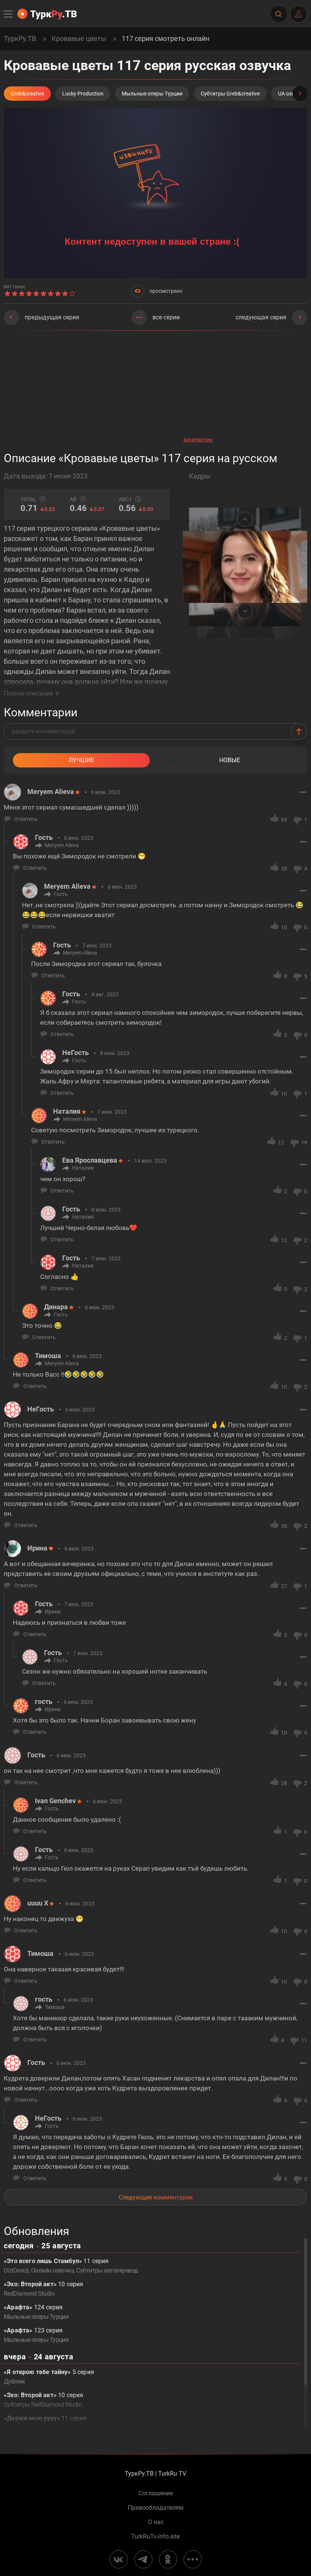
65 (284, 820)
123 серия (36, 2335)
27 (284, 1586)
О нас (156, 2522)
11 (304, 2040)
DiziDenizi (16, 2270)
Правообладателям (156, 2508)
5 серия (49, 2377)
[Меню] (9, 14)
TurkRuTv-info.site (155, 2537)
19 (304, 1143)
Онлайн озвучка (53, 2270)
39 (284, 869)
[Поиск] (278, 14)
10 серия (43, 2289)
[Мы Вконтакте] (119, 2559)
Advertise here (198, 440)
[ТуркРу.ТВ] (47, 14)
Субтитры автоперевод (107, 2270)
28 (284, 1783)
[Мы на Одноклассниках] (168, 2559)
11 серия (45, 2423)
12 (281, 1143)
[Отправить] (299, 732)
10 (284, 927)
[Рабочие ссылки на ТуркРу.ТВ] (193, 2559)
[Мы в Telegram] (143, 2559)
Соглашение (156, 2493)
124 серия (36, 2312)
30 (284, 1526)
